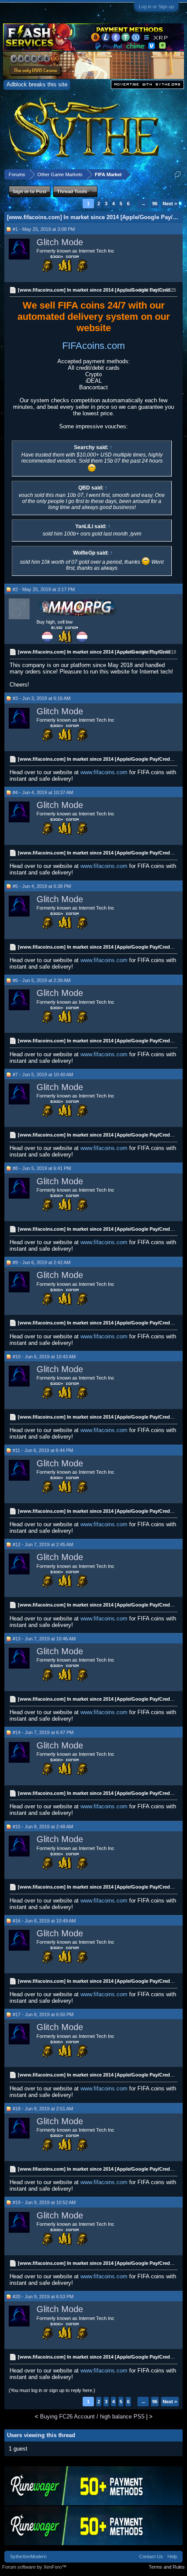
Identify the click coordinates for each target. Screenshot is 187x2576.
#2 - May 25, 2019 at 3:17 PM (44, 589)
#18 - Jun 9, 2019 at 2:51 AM (43, 2109)
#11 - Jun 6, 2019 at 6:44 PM (43, 1450)
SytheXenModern (28, 2556)
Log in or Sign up (156, 7)
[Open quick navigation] (178, 174)
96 (155, 204)
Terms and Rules (167, 2567)
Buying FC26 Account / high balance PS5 (92, 2417)
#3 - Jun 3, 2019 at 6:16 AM (42, 698)
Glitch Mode (60, 242)
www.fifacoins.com (104, 772)
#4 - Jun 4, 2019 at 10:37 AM (43, 792)
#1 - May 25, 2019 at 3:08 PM (44, 229)
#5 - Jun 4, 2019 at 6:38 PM (42, 886)
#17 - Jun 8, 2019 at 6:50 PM (43, 2014)
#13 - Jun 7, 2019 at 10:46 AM (44, 1639)
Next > (170, 204)
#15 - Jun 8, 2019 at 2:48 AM (43, 1827)
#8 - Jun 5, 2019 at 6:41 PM (42, 1168)
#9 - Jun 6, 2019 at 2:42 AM (42, 1262)
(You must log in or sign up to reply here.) (52, 2390)
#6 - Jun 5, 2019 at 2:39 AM (42, 980)
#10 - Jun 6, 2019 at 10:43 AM (44, 1357)
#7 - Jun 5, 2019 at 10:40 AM (43, 1074)
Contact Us (151, 2556)
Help (172, 2556)
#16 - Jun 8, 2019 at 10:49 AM (44, 1921)
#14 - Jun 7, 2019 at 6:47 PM (43, 1732)
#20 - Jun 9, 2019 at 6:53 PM (43, 2297)
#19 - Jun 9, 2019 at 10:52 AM (44, 2202)
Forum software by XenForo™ (34, 2567)
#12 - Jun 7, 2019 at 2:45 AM (43, 1544)
